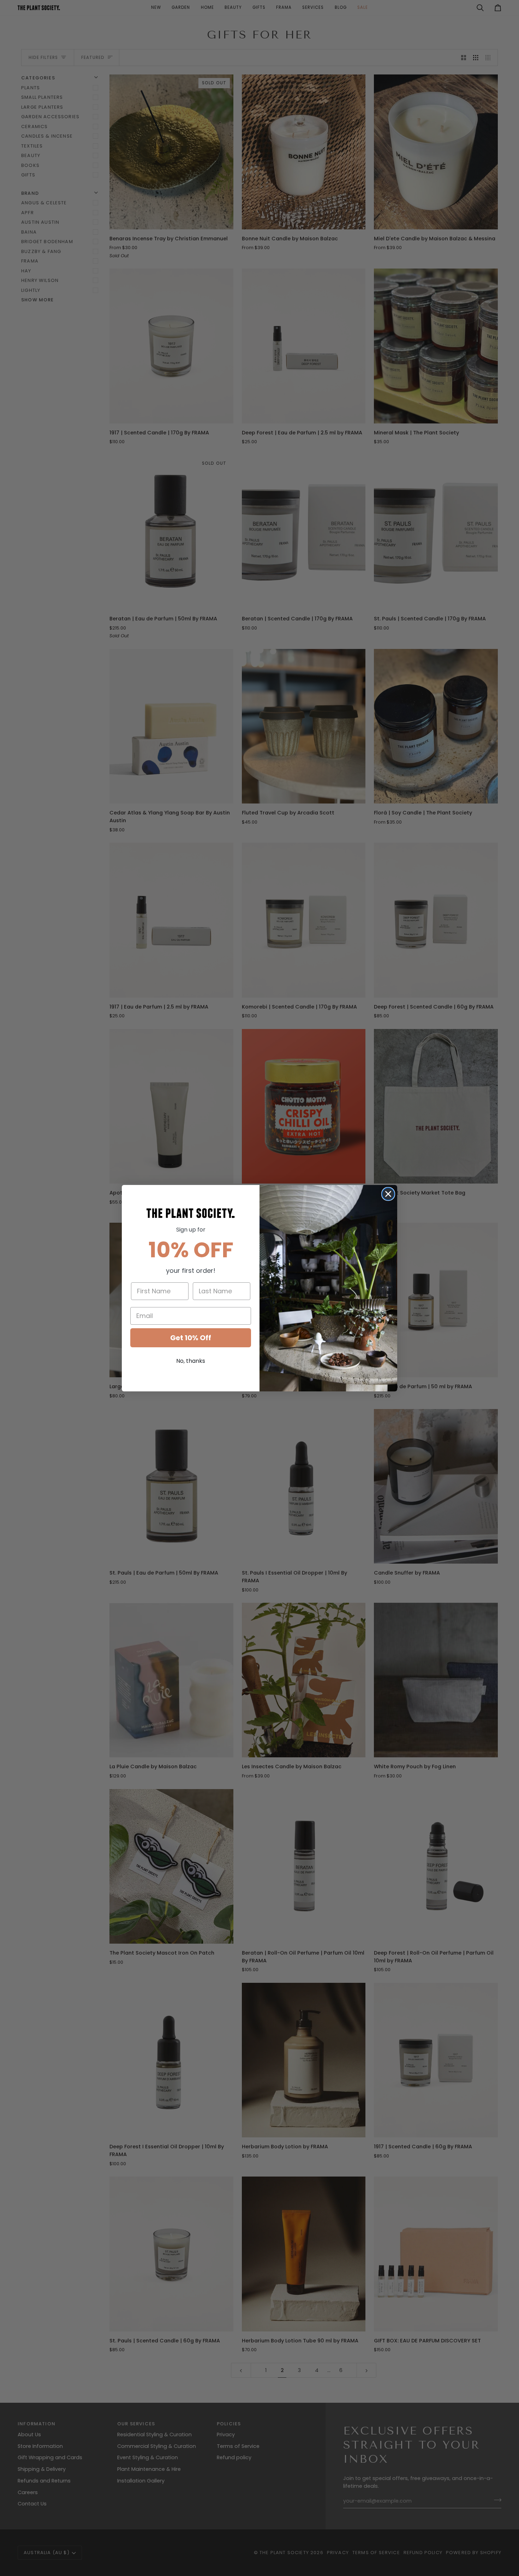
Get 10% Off (191, 1338)
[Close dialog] (388, 1194)
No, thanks (191, 1361)
